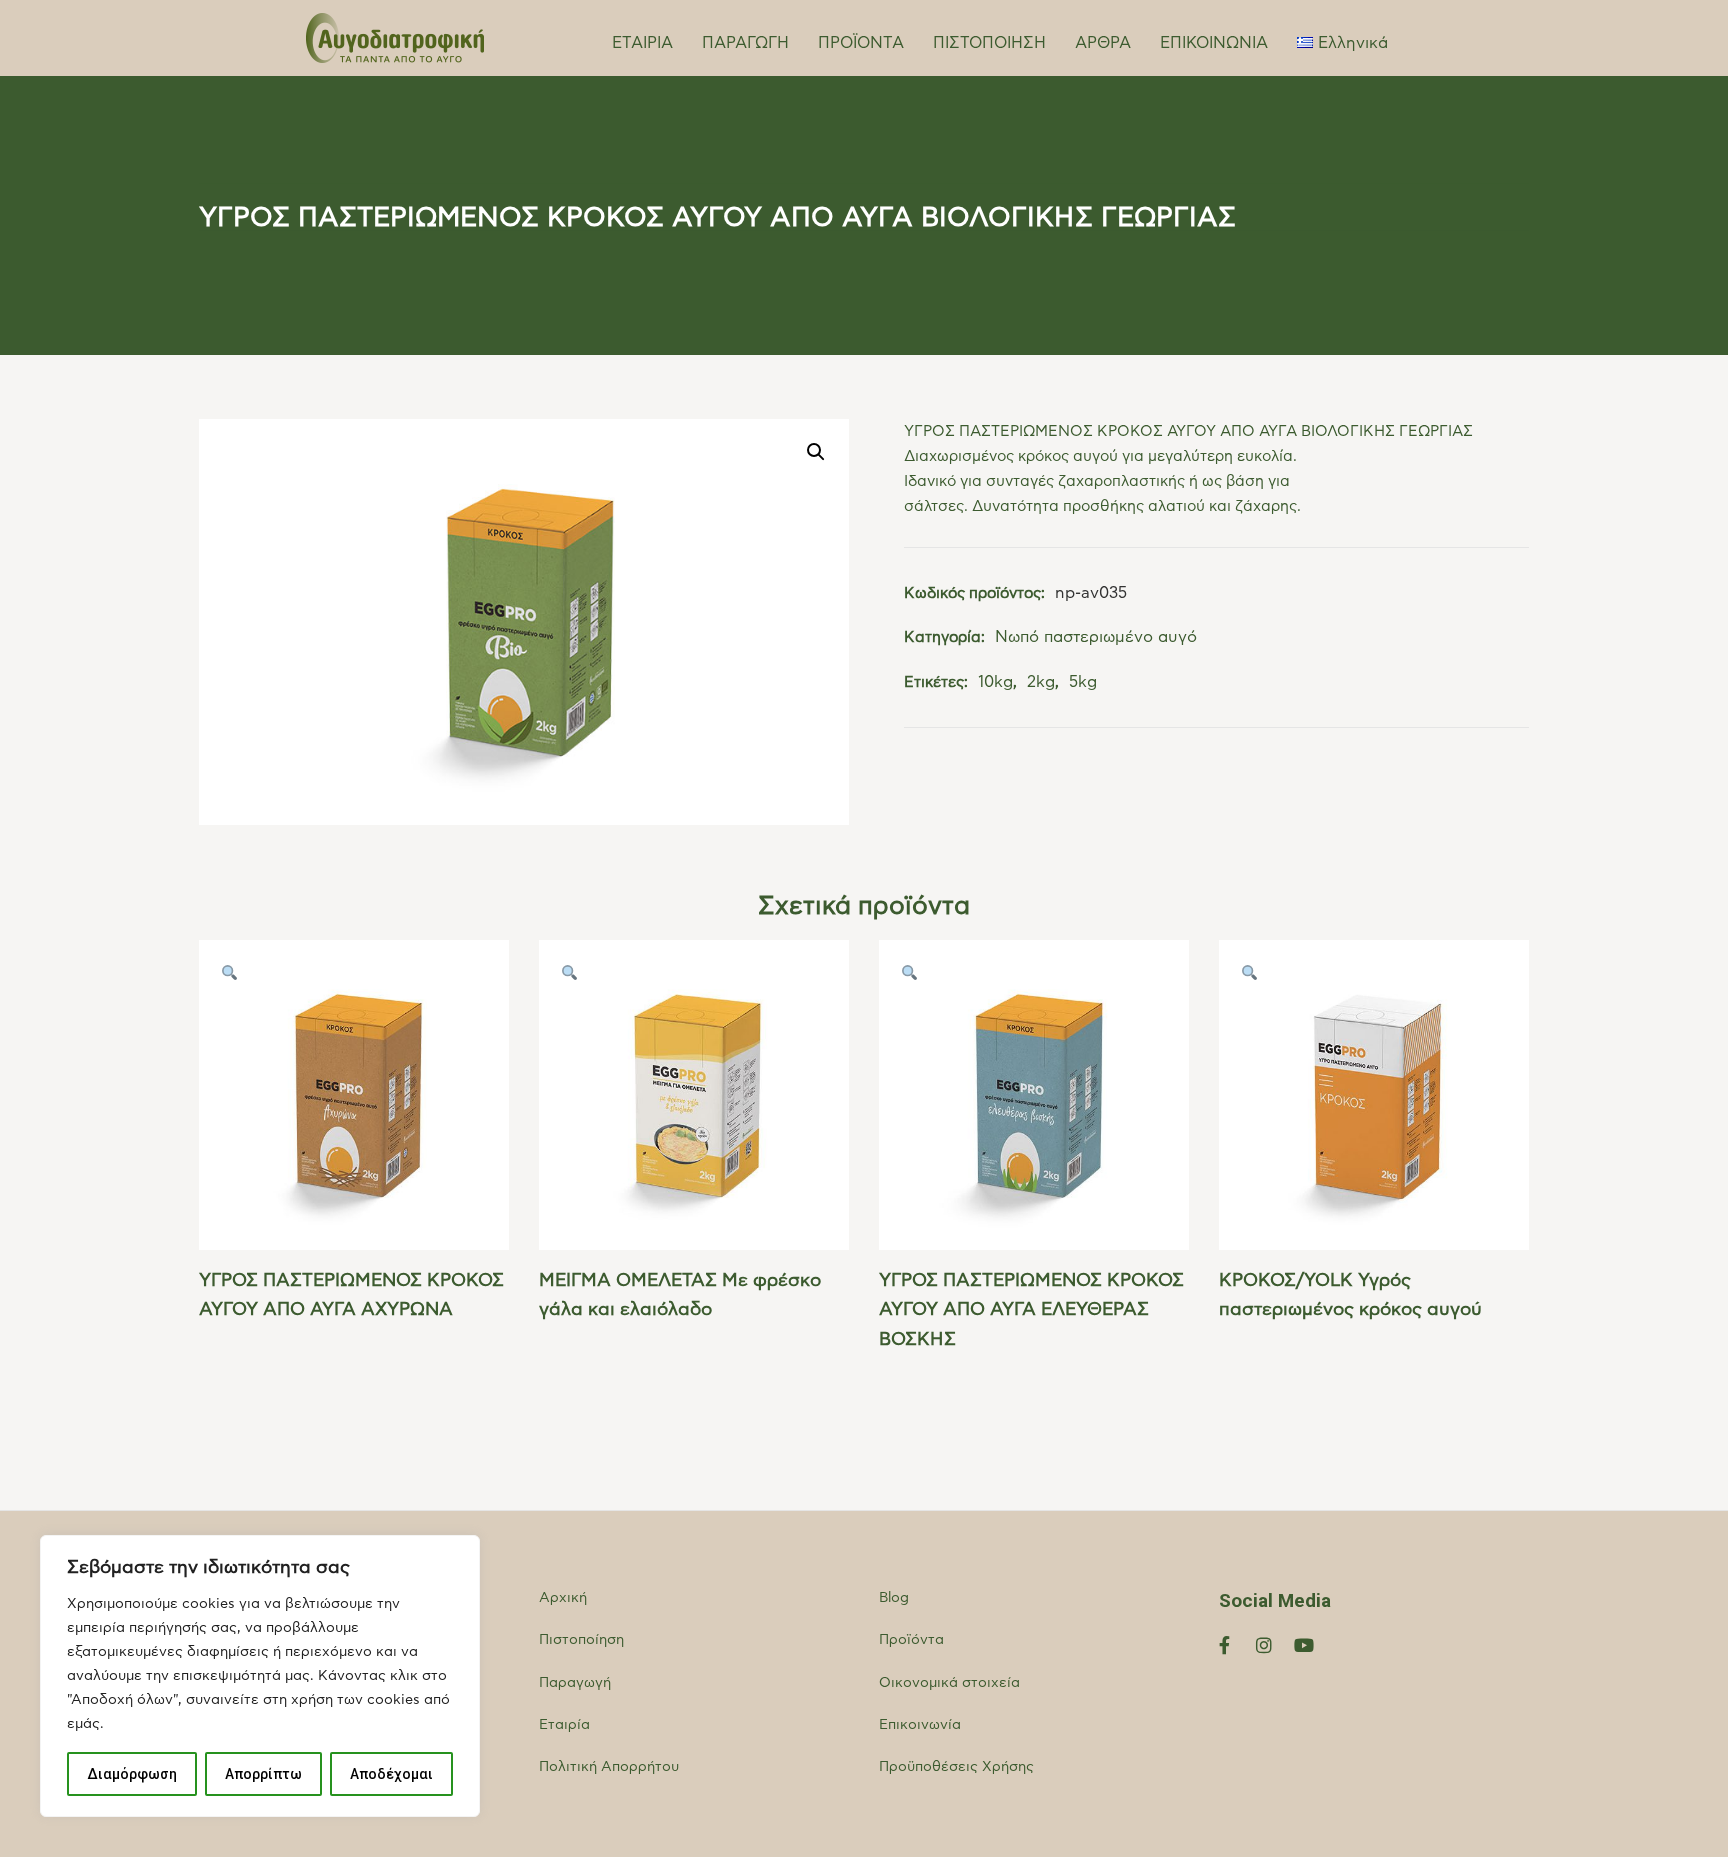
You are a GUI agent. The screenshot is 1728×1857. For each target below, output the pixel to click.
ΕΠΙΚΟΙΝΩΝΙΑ (1214, 43)
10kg (995, 682)
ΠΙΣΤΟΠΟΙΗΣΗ (989, 43)
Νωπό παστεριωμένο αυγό (1096, 637)
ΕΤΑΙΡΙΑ (642, 43)
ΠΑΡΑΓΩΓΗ (745, 43)
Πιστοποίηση (581, 1640)
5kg (1083, 682)
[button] (816, 452)
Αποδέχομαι (391, 1774)
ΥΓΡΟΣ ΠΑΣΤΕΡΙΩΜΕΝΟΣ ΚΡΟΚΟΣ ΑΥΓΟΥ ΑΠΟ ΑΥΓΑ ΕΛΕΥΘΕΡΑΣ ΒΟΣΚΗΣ (1031, 1310)
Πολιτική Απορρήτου (609, 1767)
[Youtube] (1304, 1645)
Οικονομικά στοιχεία (949, 1683)
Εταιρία (564, 1725)
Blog (894, 1598)
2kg (1041, 682)
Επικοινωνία (920, 1725)
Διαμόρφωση (132, 1774)
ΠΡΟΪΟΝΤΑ (861, 43)
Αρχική (563, 1598)
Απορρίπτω (263, 1774)
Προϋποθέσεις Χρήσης (956, 1767)
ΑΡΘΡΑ (1103, 43)
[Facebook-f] (1225, 1645)
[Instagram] (1265, 1645)
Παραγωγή (575, 1683)
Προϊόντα (911, 1640)
